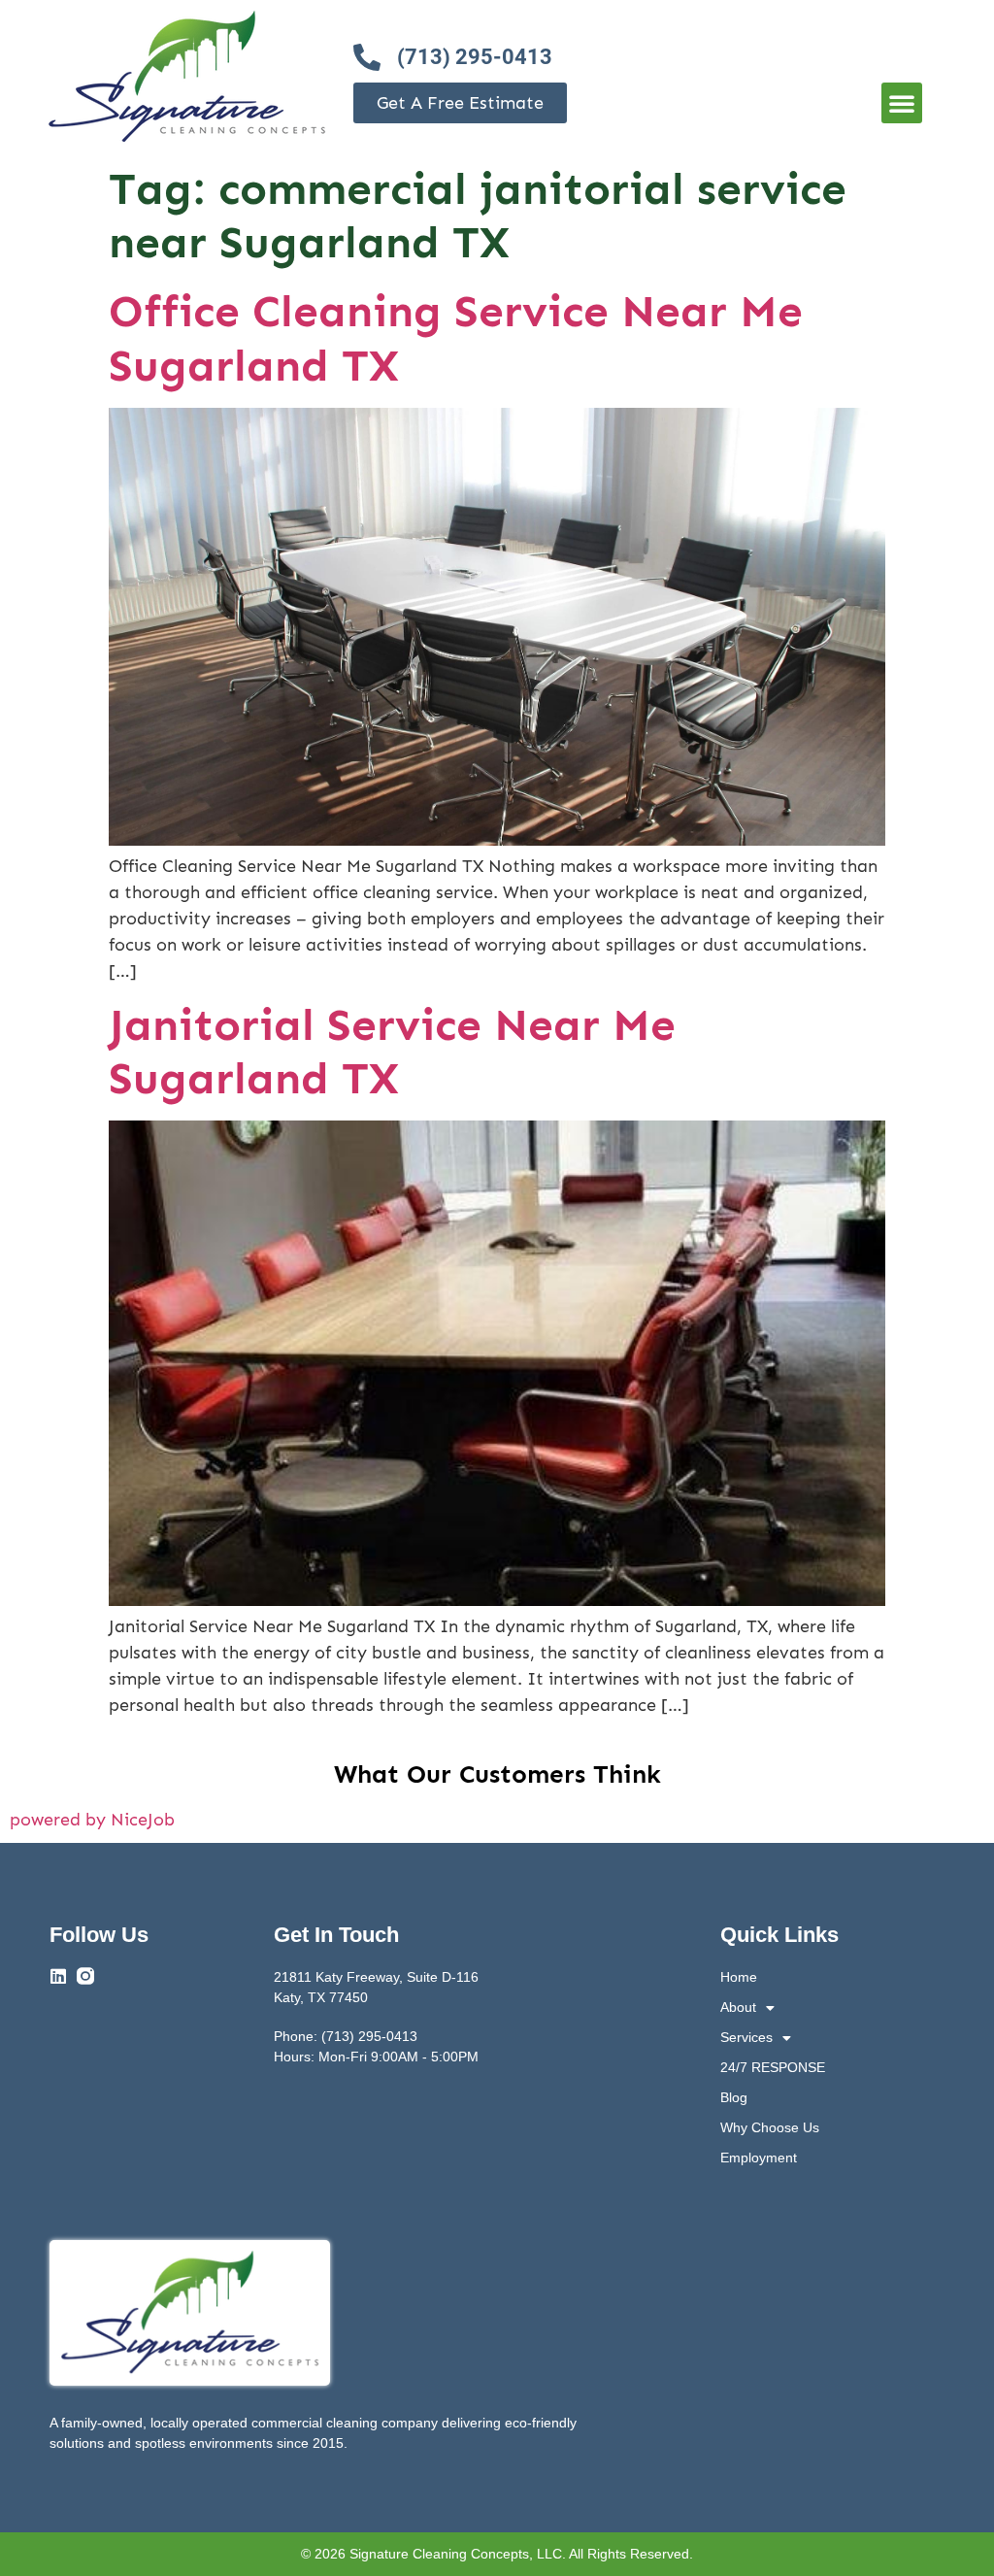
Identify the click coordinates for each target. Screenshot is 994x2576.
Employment (759, 2158)
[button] (902, 103)
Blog (734, 2097)
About (738, 2007)
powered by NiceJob (92, 1820)
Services (746, 2037)
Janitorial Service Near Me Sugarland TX (392, 1052)
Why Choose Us (770, 2127)
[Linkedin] (58, 1976)
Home (739, 1977)
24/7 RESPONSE (773, 2067)
